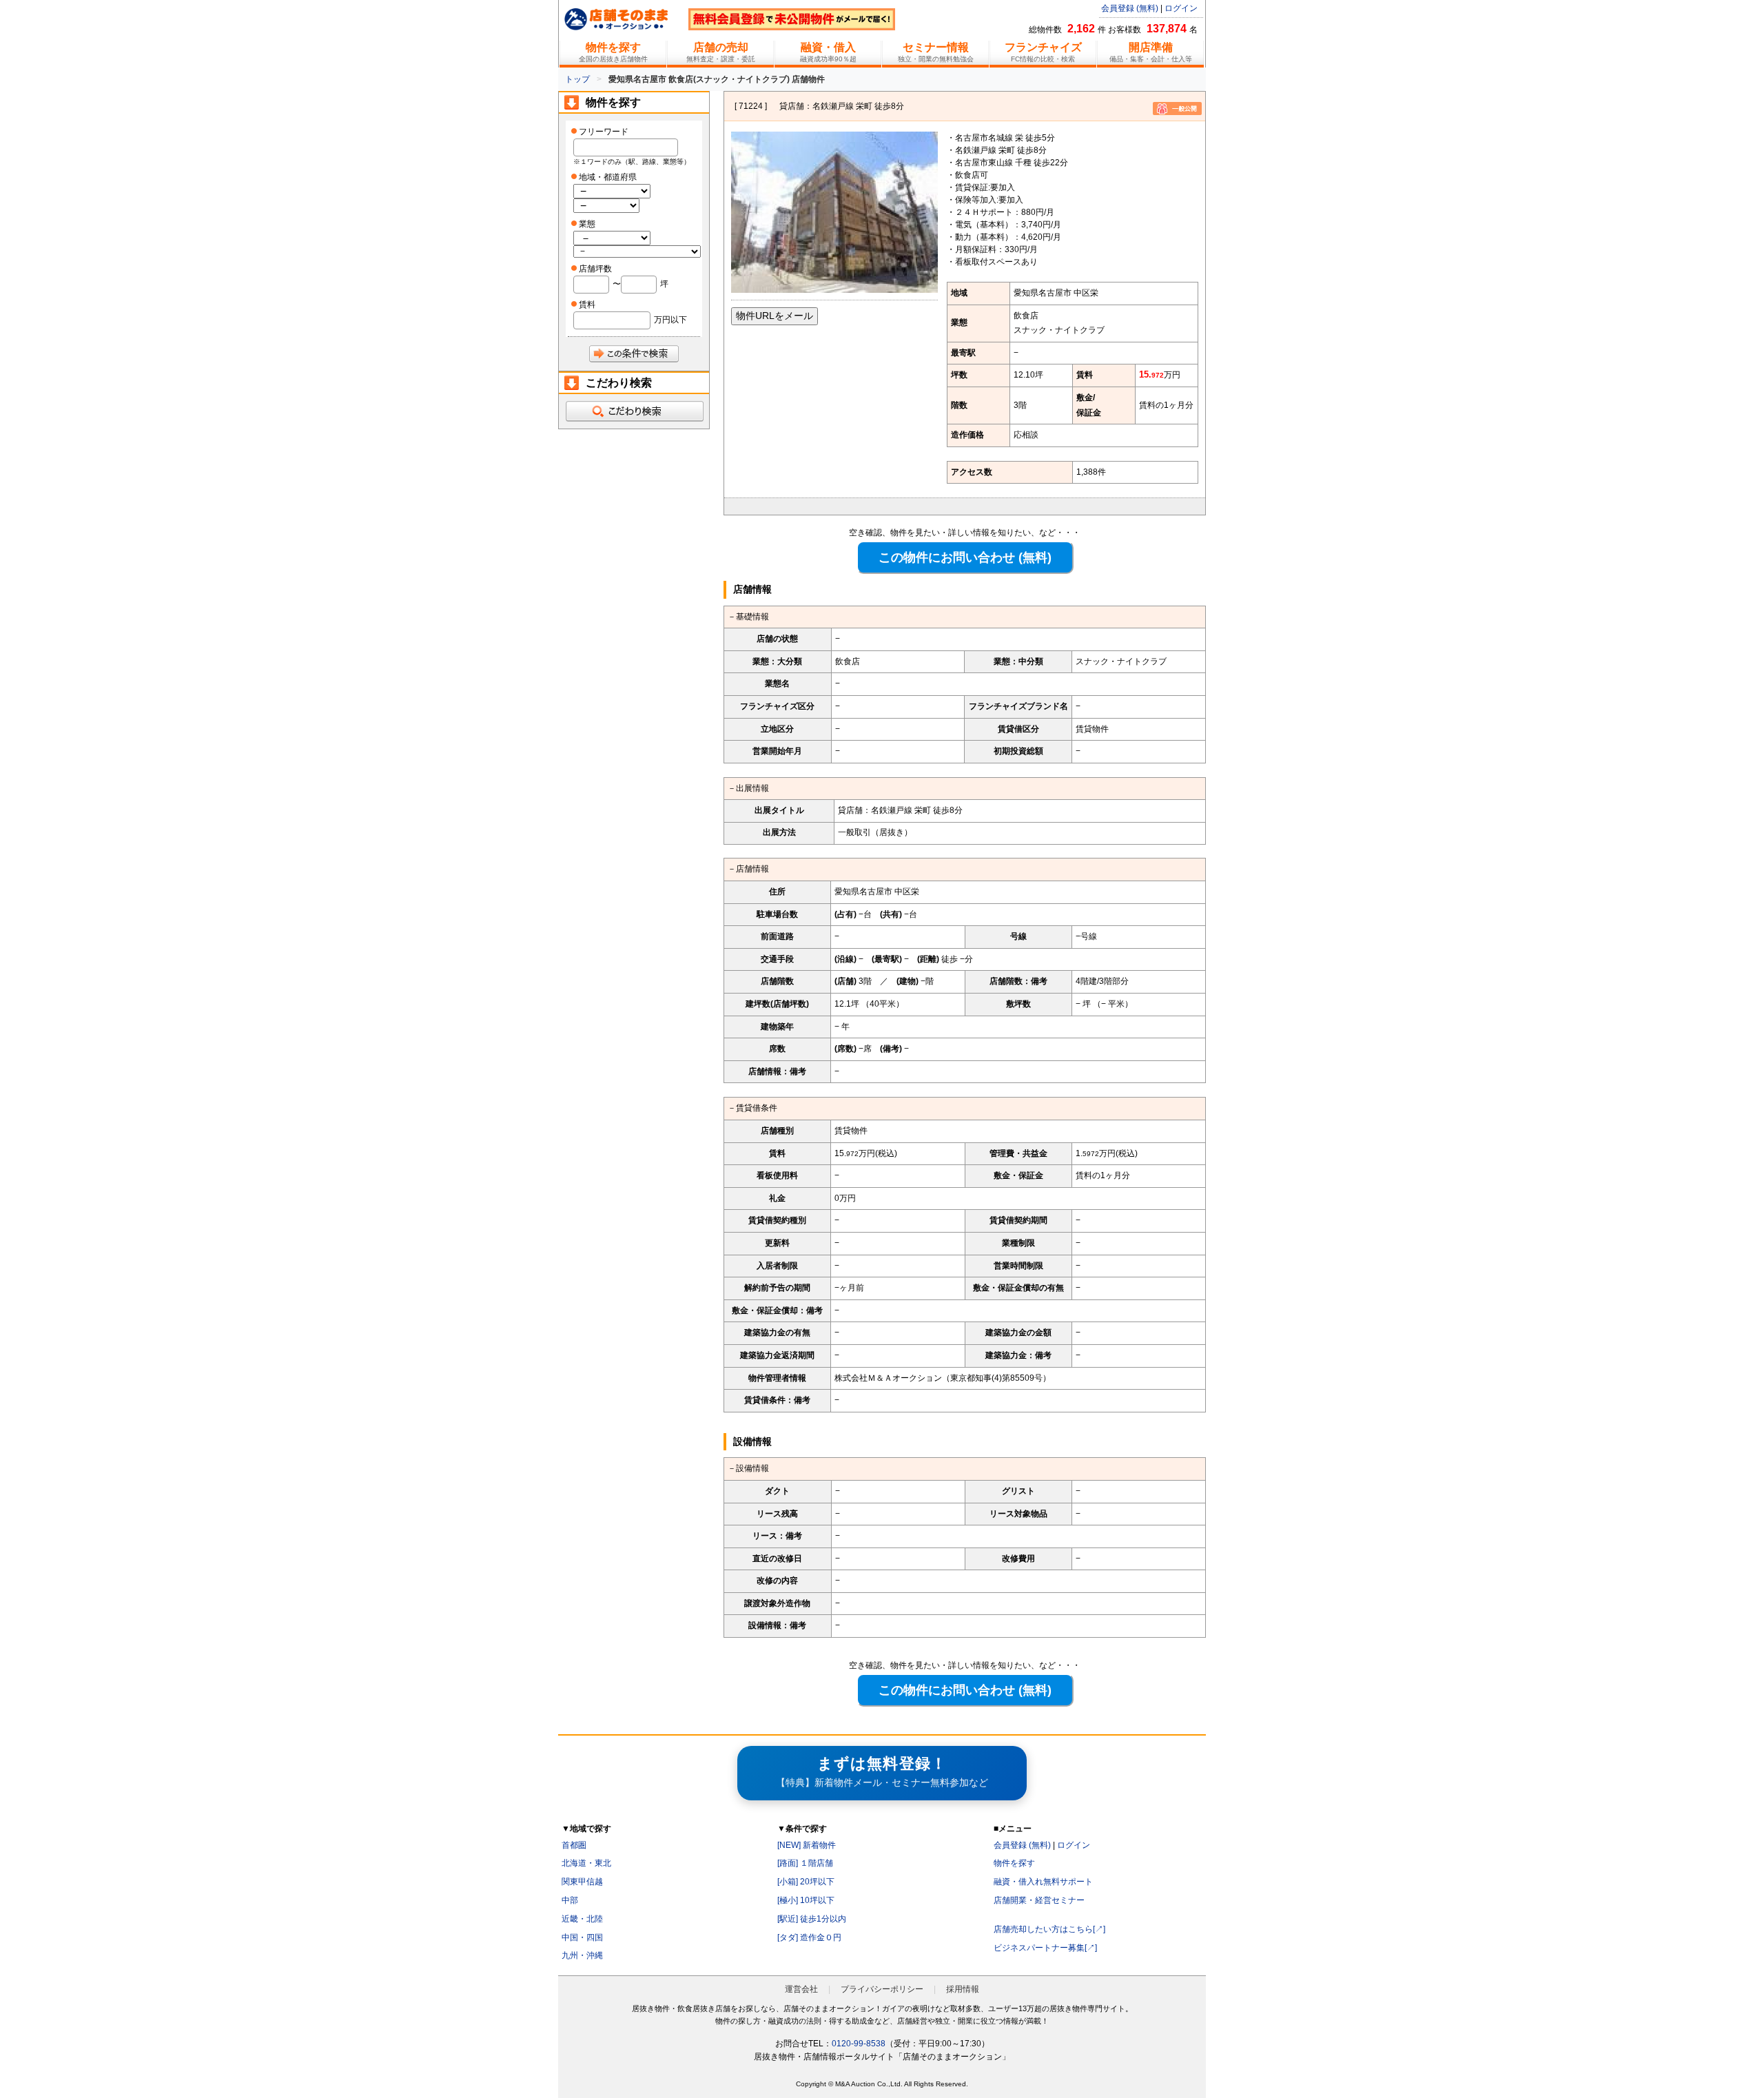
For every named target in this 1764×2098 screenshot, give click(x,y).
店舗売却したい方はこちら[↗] (1049, 1929)
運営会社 (801, 1989)
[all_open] (634, 411)
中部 (570, 1900)
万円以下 (670, 320)
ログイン (1181, 8)
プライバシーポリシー (882, 1989)
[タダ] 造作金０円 (809, 1937)
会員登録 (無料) (1130, 8)
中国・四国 (582, 1937)
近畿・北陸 (582, 1919)
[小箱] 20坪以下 (806, 1882)
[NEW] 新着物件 (807, 1845)
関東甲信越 (582, 1882)
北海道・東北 (586, 1863)
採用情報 (963, 1989)
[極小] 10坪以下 (806, 1900)
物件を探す (1014, 1863)
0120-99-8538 (859, 2044)
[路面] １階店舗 (805, 1863)
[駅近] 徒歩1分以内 (812, 1919)
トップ (577, 79)
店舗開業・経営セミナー (1039, 1900)
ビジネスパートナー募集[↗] (1045, 1948)
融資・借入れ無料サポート (1043, 1882)
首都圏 (574, 1845)
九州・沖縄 (582, 1955)
